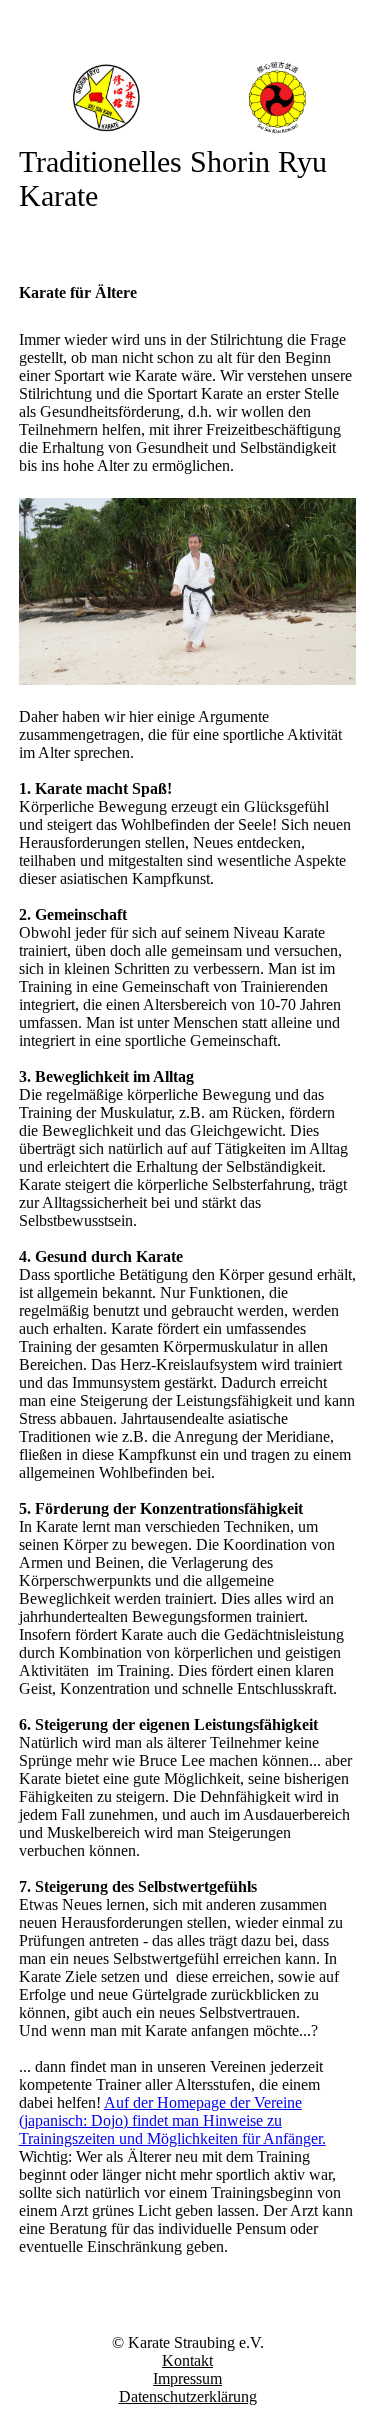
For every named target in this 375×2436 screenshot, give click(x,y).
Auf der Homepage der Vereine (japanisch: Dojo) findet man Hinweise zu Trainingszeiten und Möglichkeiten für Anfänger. (172, 2120)
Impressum (187, 2378)
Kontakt (187, 2360)
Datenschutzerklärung (188, 2396)
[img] (188, 97)
